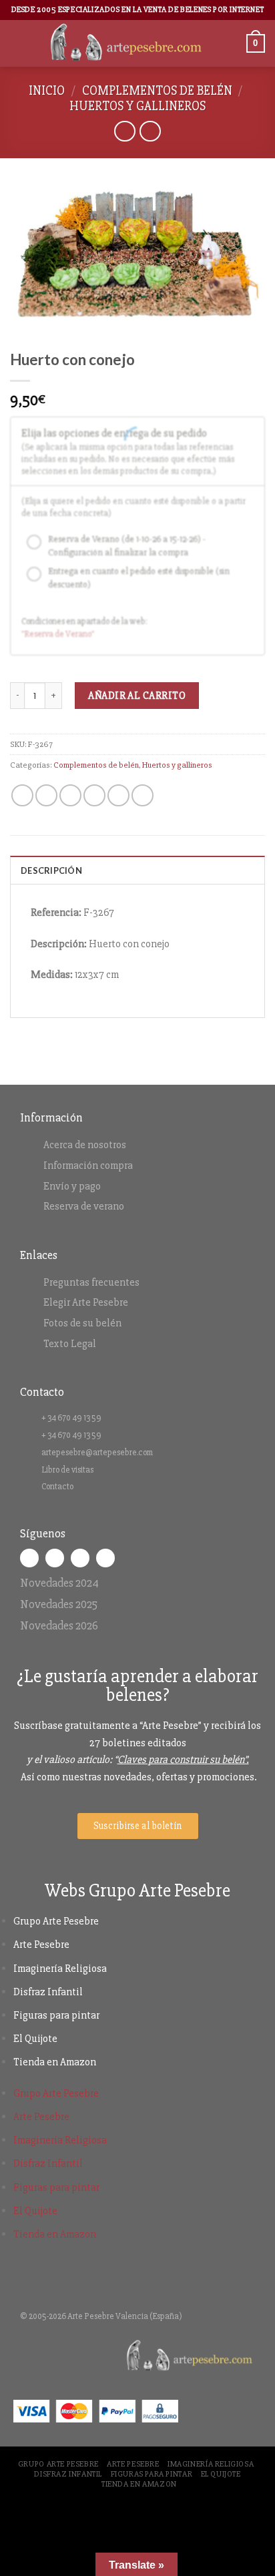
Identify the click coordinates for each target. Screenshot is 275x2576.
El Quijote (35, 2039)
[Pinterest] (105, 1558)
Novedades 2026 (59, 1625)
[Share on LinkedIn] (143, 795)
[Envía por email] (94, 795)
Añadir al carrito (137, 696)
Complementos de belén (157, 91)
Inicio (47, 91)
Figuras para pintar (56, 2015)
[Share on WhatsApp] (22, 795)
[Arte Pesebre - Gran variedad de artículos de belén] (126, 43)
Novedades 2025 (59, 1604)
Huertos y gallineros (137, 106)
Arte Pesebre (41, 1945)
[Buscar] (232, 43)
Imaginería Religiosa (60, 1969)
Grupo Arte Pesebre (56, 1921)
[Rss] (80, 1558)
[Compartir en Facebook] (46, 795)
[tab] (137, 870)
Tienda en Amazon (55, 2062)
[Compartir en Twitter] (70, 795)
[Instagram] (55, 1558)
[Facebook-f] (29, 1558)
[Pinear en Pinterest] (118, 795)
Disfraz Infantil (48, 1992)
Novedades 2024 (59, 1583)
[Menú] (18, 43)
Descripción (51, 870)
